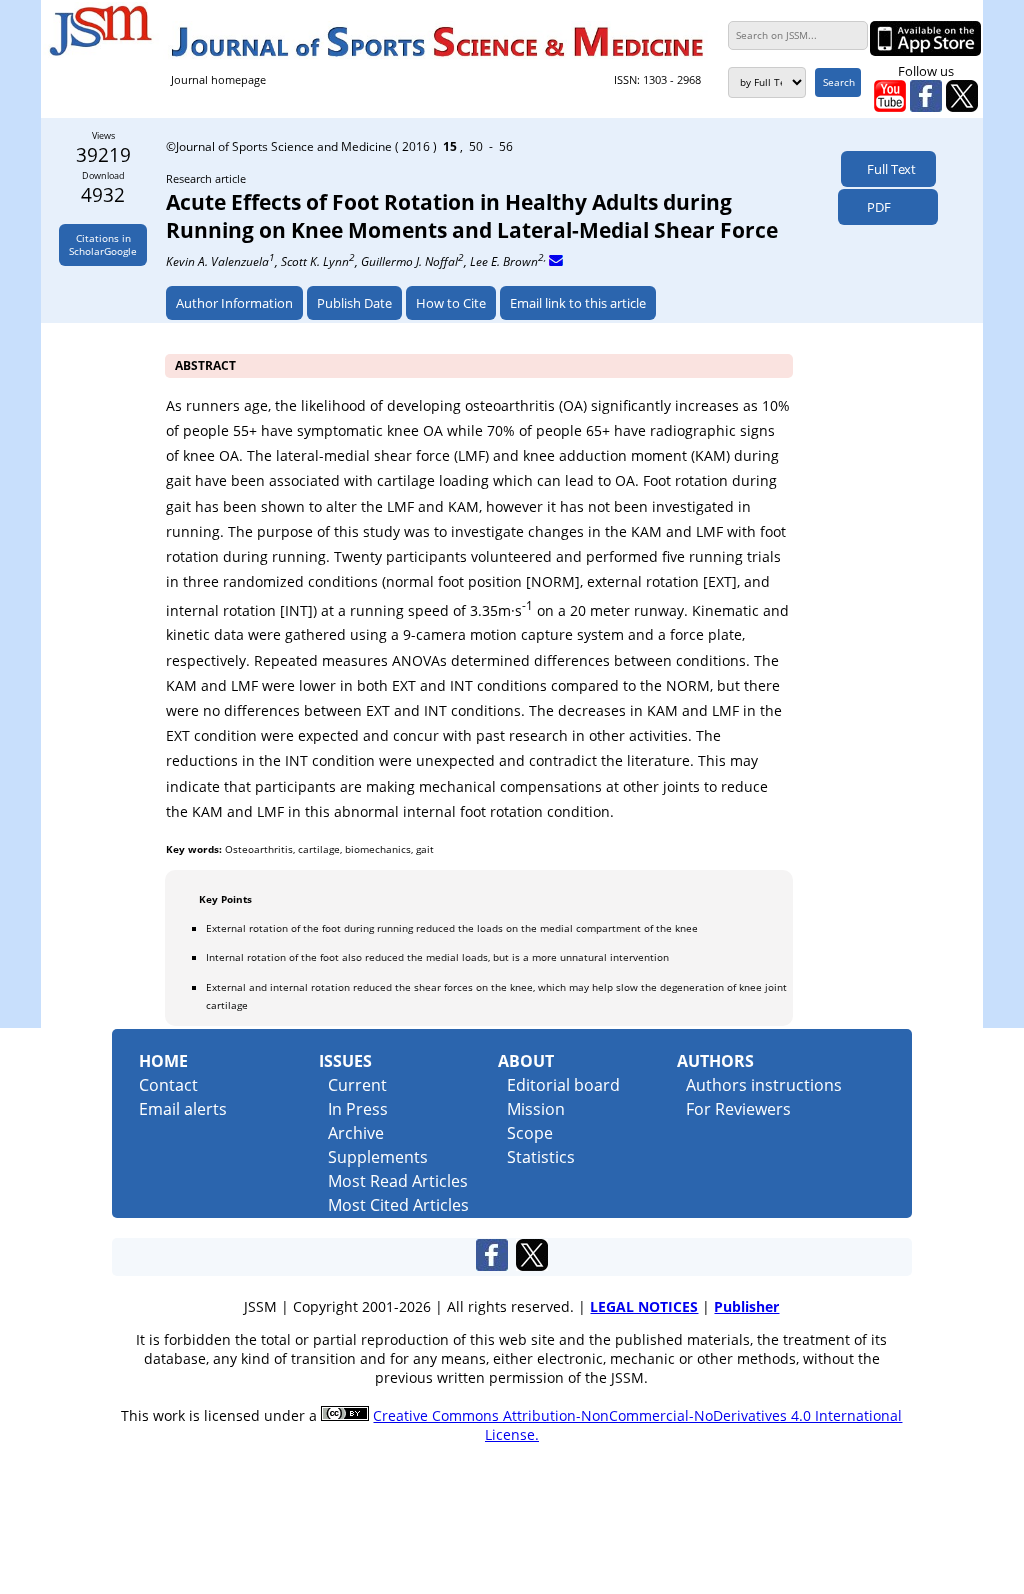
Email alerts (183, 1109)
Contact (168, 1085)
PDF (874, 207)
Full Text (888, 169)
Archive (356, 1133)
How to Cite (451, 303)
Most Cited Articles (398, 1205)
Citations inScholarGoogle (103, 245)
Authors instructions (764, 1085)
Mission (536, 1109)
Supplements (378, 1157)
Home (163, 1061)
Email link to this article (578, 303)
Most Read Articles (398, 1181)
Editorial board (563, 1085)
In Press (358, 1109)
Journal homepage (218, 79)
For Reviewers (738, 1109)
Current (357, 1085)
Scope (530, 1133)
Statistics (541, 1157)
